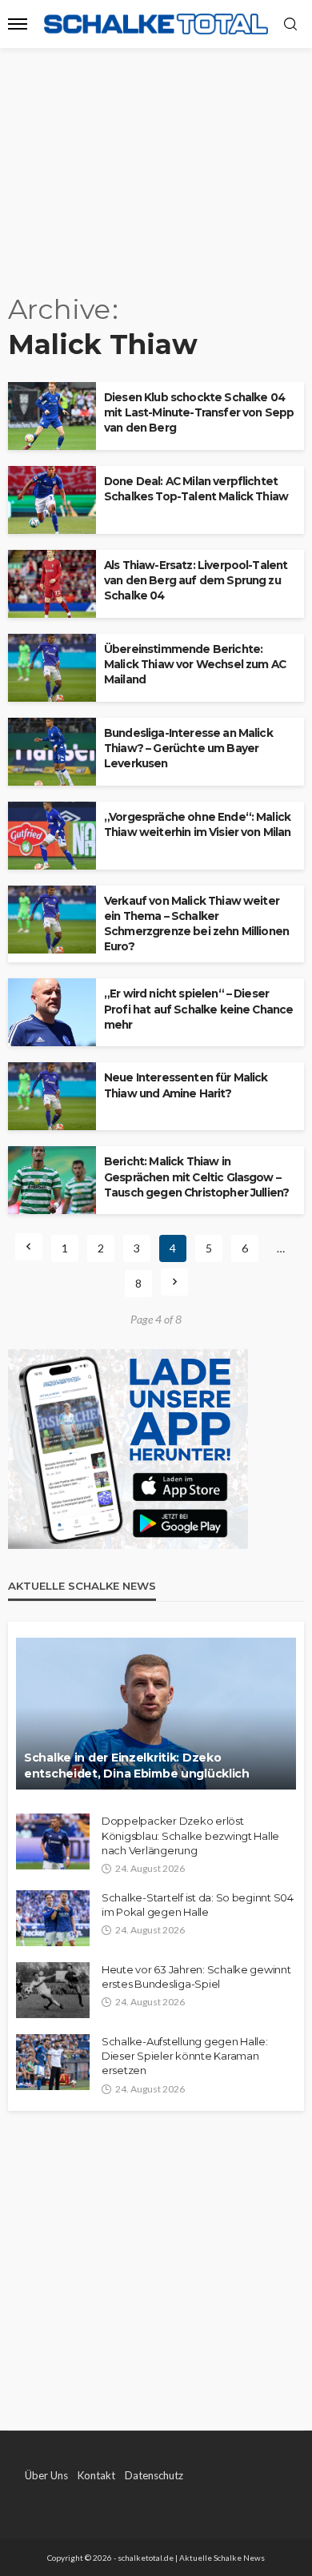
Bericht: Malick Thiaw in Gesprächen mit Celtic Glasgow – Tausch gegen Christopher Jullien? (196, 1177)
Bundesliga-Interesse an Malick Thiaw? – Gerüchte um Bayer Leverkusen (188, 748)
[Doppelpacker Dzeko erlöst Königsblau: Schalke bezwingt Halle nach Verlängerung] (53, 1841)
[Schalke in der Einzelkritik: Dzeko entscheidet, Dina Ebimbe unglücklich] (156, 1714)
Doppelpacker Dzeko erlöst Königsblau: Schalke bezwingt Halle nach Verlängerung (190, 1835)
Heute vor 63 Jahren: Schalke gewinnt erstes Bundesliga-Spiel (196, 1977)
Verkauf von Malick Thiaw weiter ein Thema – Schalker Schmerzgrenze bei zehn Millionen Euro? (196, 924)
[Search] (290, 25)
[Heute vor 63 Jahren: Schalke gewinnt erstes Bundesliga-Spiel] (53, 1990)
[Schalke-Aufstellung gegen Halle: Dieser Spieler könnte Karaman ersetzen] (53, 2062)
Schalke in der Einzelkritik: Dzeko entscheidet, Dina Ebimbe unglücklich (137, 1766)
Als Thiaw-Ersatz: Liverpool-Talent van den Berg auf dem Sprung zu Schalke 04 (196, 580)
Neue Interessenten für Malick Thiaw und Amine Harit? (186, 1085)
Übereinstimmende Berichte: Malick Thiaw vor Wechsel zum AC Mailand (195, 664)
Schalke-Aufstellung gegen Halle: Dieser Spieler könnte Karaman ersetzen (185, 2056)
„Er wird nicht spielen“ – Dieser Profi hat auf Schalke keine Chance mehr (198, 1009)
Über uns (46, 2475)
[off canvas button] (18, 24)
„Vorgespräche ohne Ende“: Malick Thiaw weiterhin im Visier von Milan (198, 824)
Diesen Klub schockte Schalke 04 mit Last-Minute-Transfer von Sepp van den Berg (199, 412)
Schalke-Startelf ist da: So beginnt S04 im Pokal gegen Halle (198, 1905)
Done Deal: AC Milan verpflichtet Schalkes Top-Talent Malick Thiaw (196, 489)
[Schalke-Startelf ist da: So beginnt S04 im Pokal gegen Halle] (53, 1918)
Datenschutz (154, 2475)
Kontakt (96, 2475)
